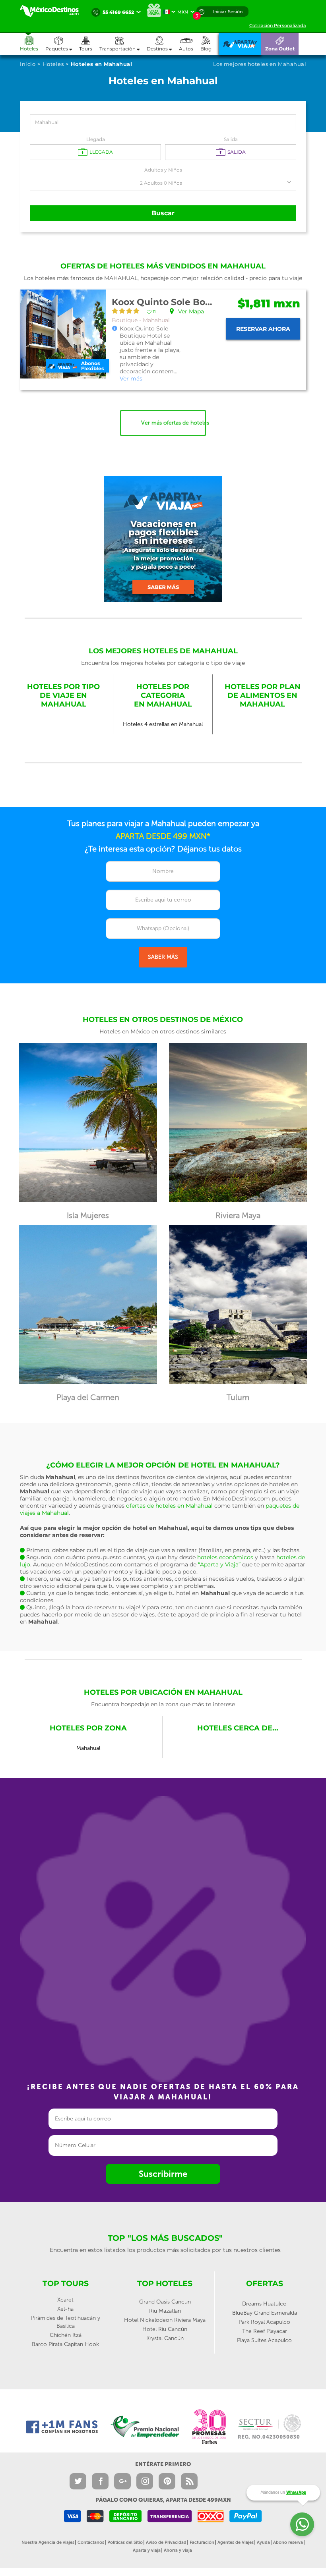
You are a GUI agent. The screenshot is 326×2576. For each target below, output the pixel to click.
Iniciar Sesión (228, 12)
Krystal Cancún (165, 2338)
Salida (231, 139)
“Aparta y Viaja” (219, 1564)
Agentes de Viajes (236, 2542)
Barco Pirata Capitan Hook (65, 2344)
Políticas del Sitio (125, 2542)
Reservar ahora (263, 329)
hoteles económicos (225, 1557)
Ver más (131, 378)
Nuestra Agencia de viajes (48, 2542)
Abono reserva (288, 2542)
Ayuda (263, 2542)
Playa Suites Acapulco (264, 2340)
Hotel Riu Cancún (165, 2329)
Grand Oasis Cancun (165, 2302)
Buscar (163, 213)
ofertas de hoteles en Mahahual (169, 1506)
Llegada (96, 139)
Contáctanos (91, 2542)
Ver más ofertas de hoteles (174, 423)
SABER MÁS (163, 957)
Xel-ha (65, 2309)
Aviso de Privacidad (166, 2542)
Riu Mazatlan (165, 2311)
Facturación (202, 2542)
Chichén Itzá (66, 2335)
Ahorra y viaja (178, 2550)
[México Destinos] (54, 11)
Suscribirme (163, 2174)
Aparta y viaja (147, 2550)
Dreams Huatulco (264, 2304)
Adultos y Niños (163, 170)
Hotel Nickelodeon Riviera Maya (165, 2320)
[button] (123, 44)
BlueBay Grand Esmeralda (265, 2313)
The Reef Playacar (265, 2331)
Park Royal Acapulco (264, 2322)
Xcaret (65, 2300)
